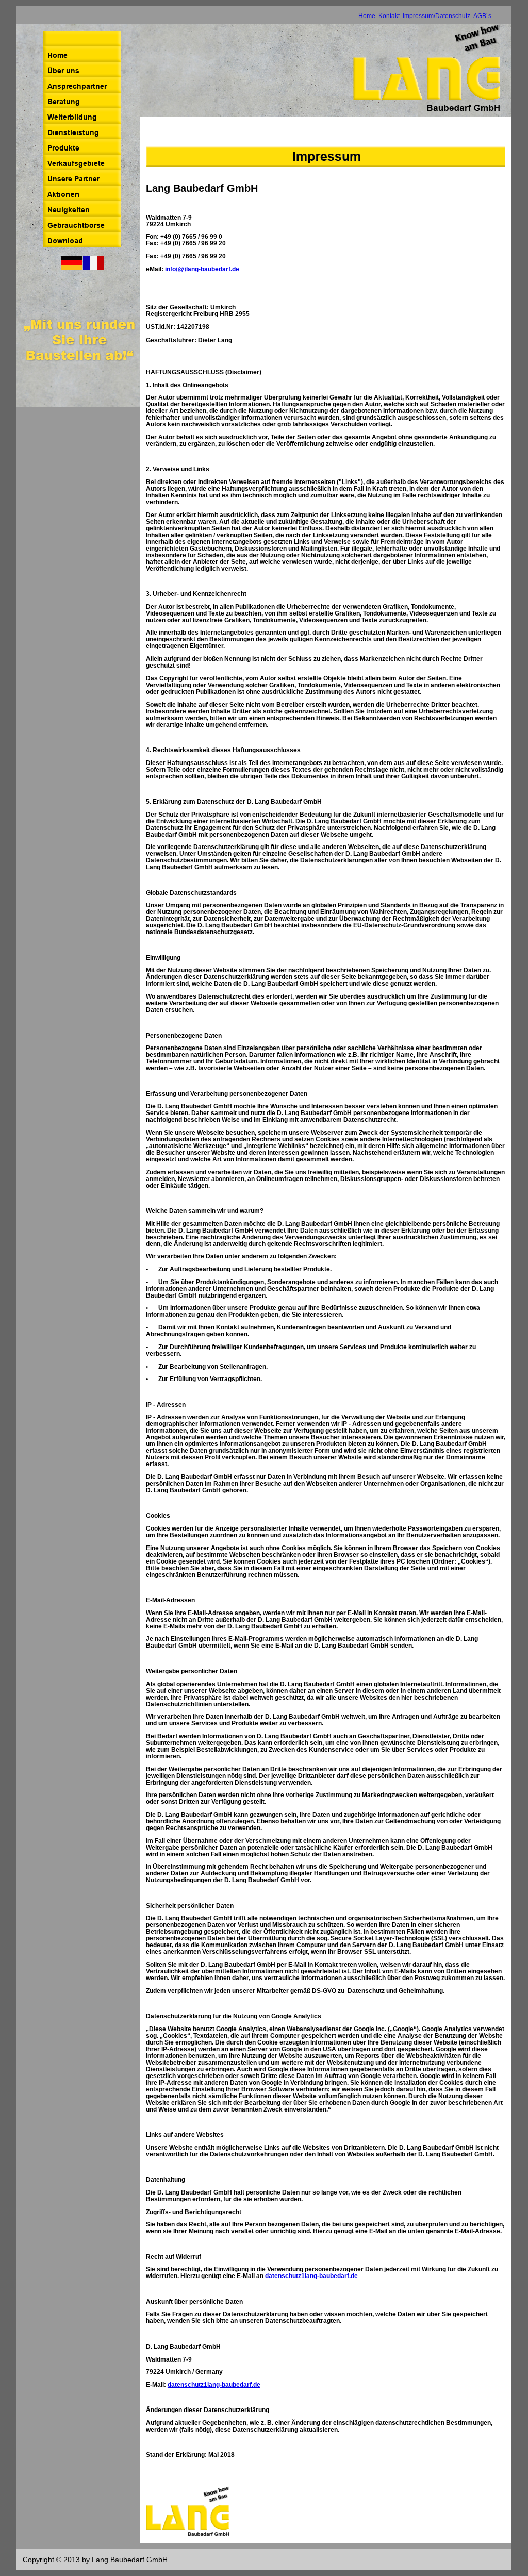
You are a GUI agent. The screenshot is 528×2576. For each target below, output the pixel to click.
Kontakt (389, 16)
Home (367, 16)
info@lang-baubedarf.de (202, 269)
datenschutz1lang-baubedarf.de (311, 2276)
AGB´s (482, 16)
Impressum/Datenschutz (436, 16)
